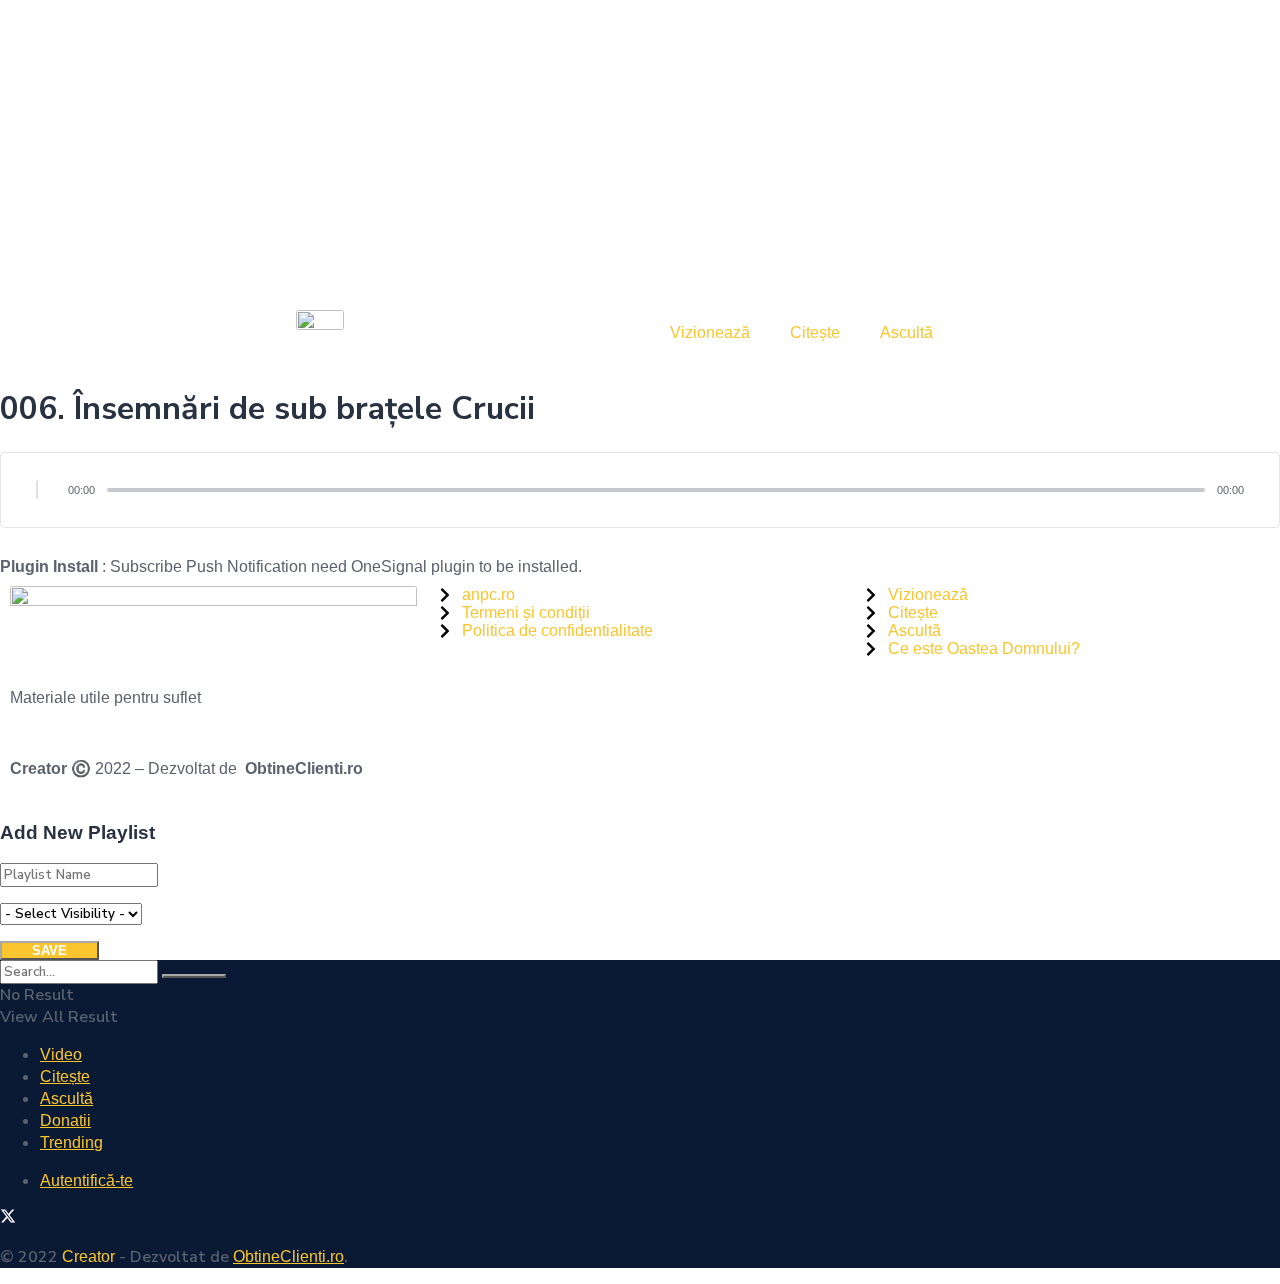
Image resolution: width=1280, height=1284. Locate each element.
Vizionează (710, 332)
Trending (71, 1142)
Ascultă (906, 332)
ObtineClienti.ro (304, 768)
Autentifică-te (86, 1180)
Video (61, 1054)
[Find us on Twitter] (8, 1218)
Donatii (65, 1120)
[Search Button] (194, 976)
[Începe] (37, 490)
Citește (815, 332)
